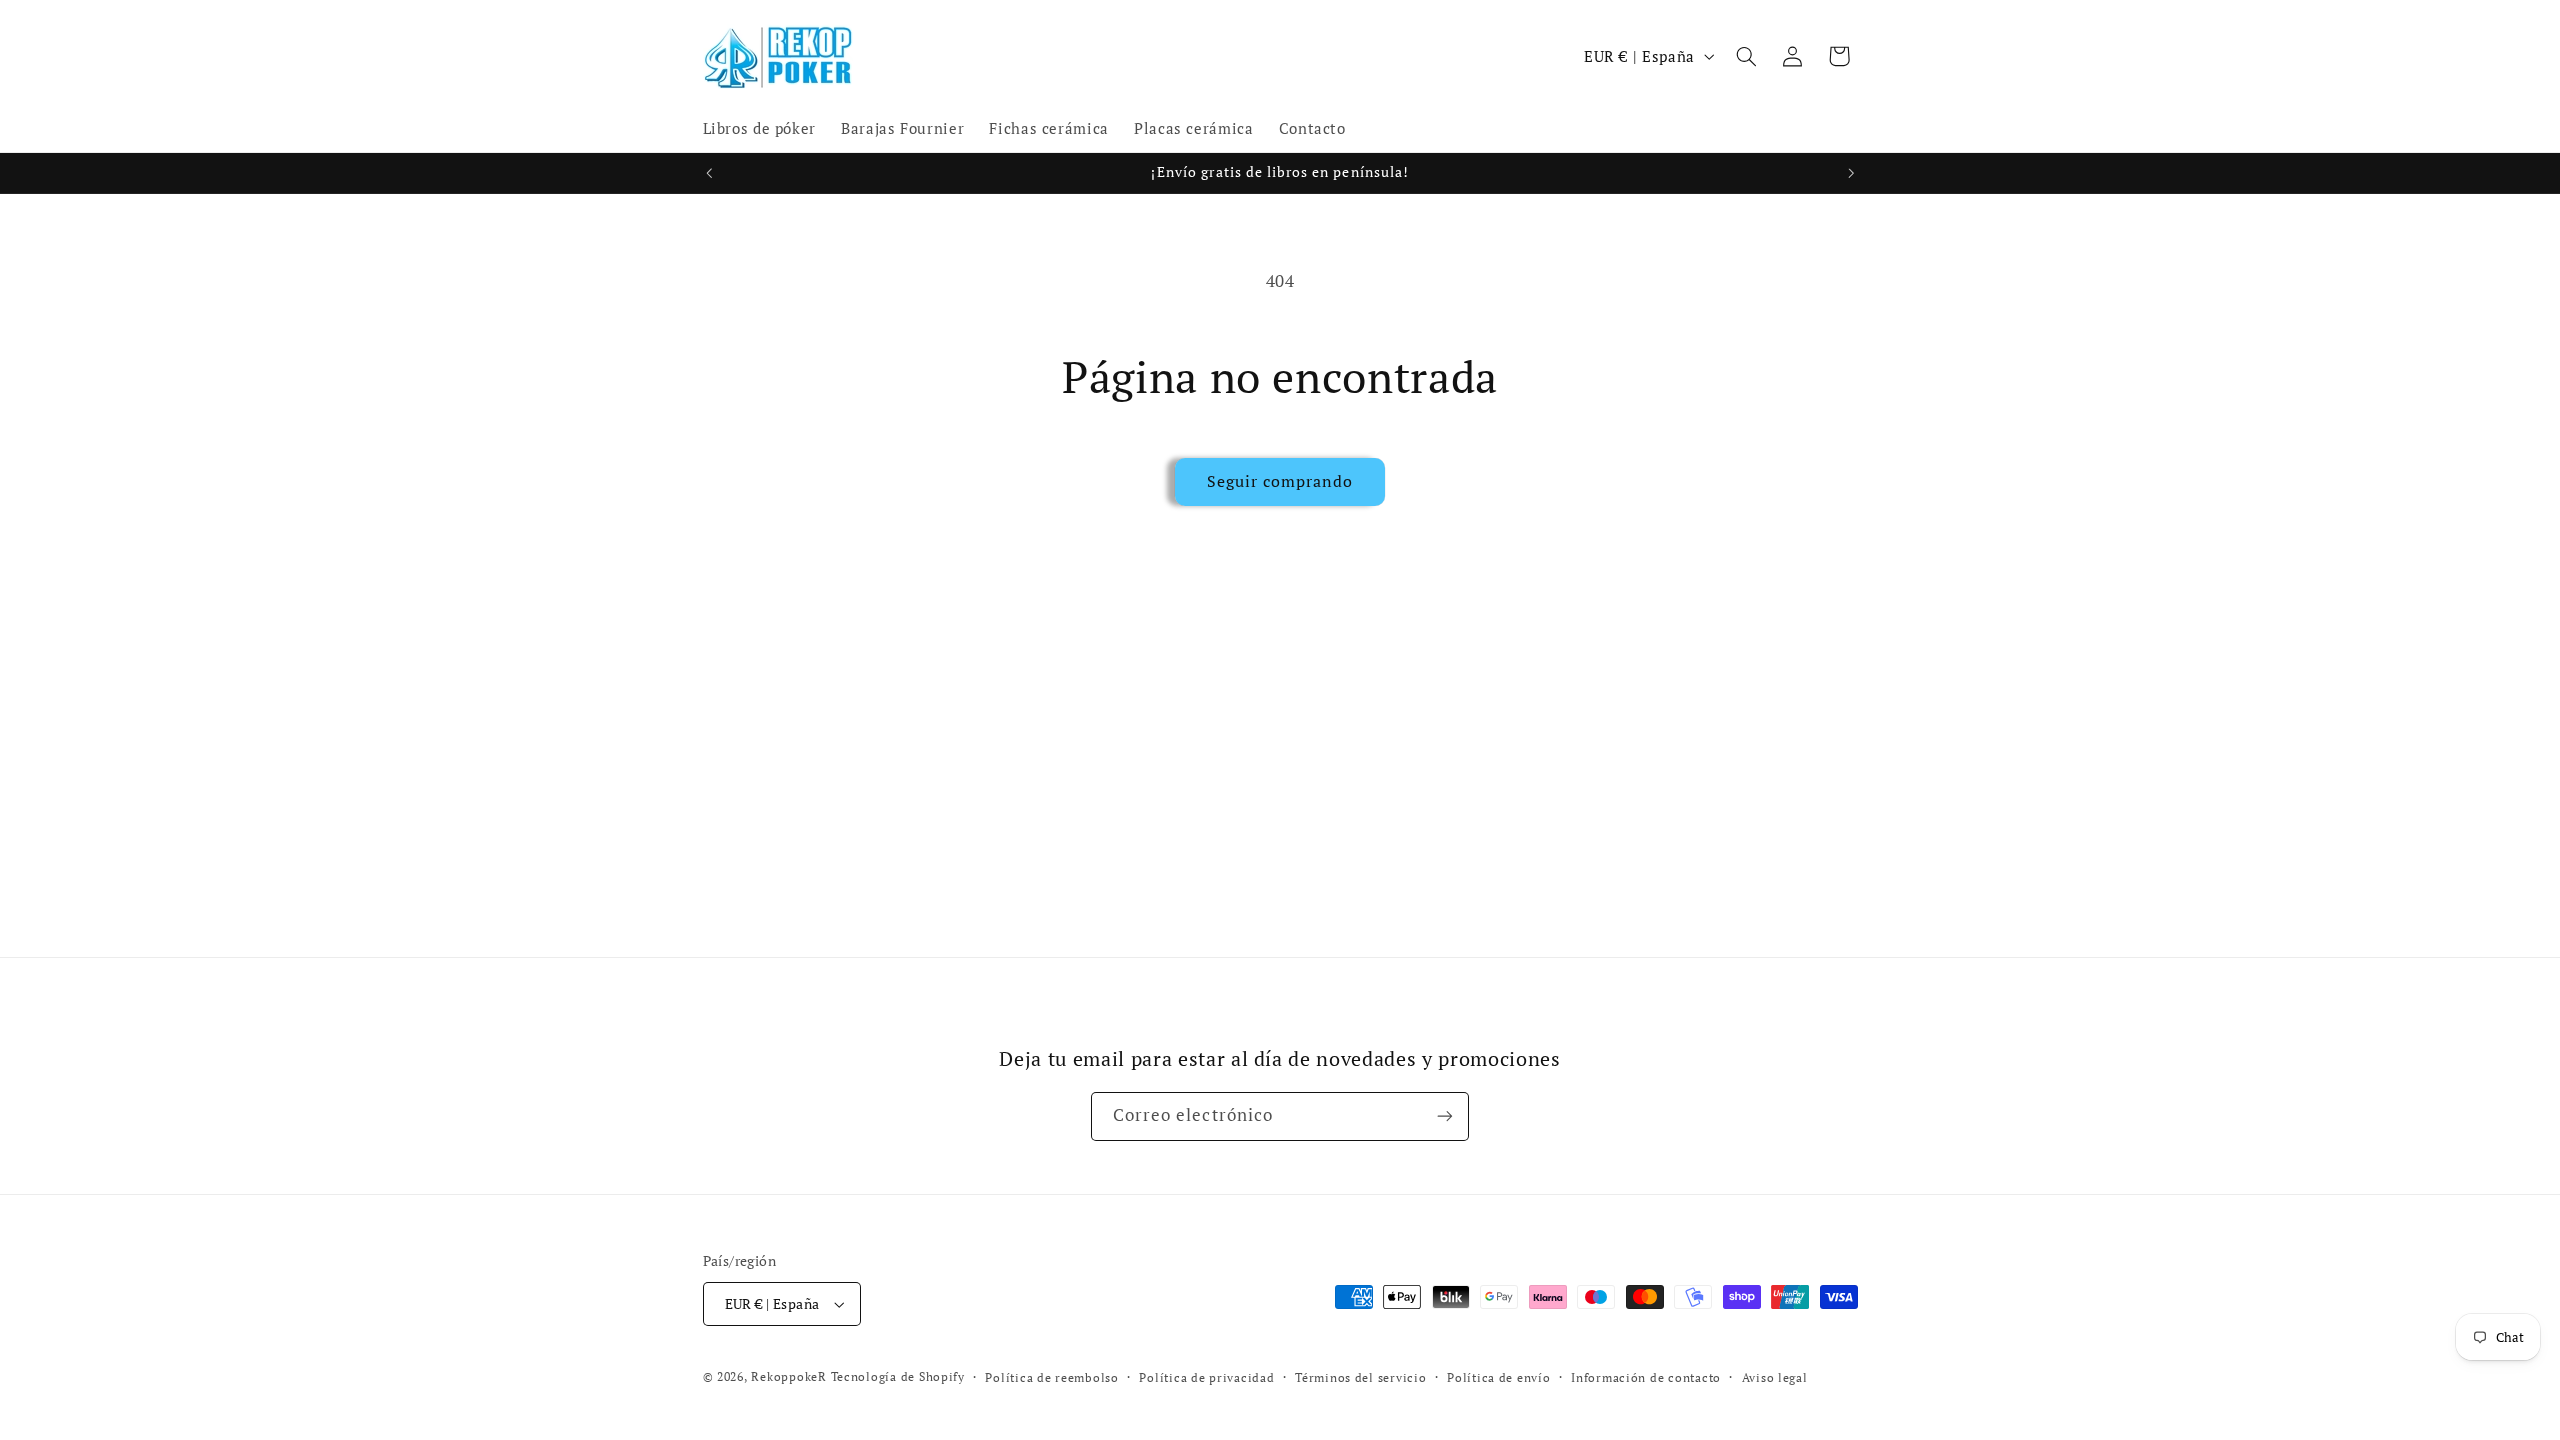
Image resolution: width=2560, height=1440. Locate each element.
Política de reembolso (1051, 1377)
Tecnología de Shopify (898, 1376)
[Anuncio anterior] (709, 173)
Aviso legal (1775, 1377)
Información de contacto (1646, 1377)
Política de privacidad (1206, 1377)
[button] (1746, 56)
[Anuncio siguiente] (1851, 173)
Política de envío (1499, 1377)
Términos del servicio (1360, 1377)
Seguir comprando (1280, 481)
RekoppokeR (788, 1376)
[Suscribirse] (1445, 1116)
